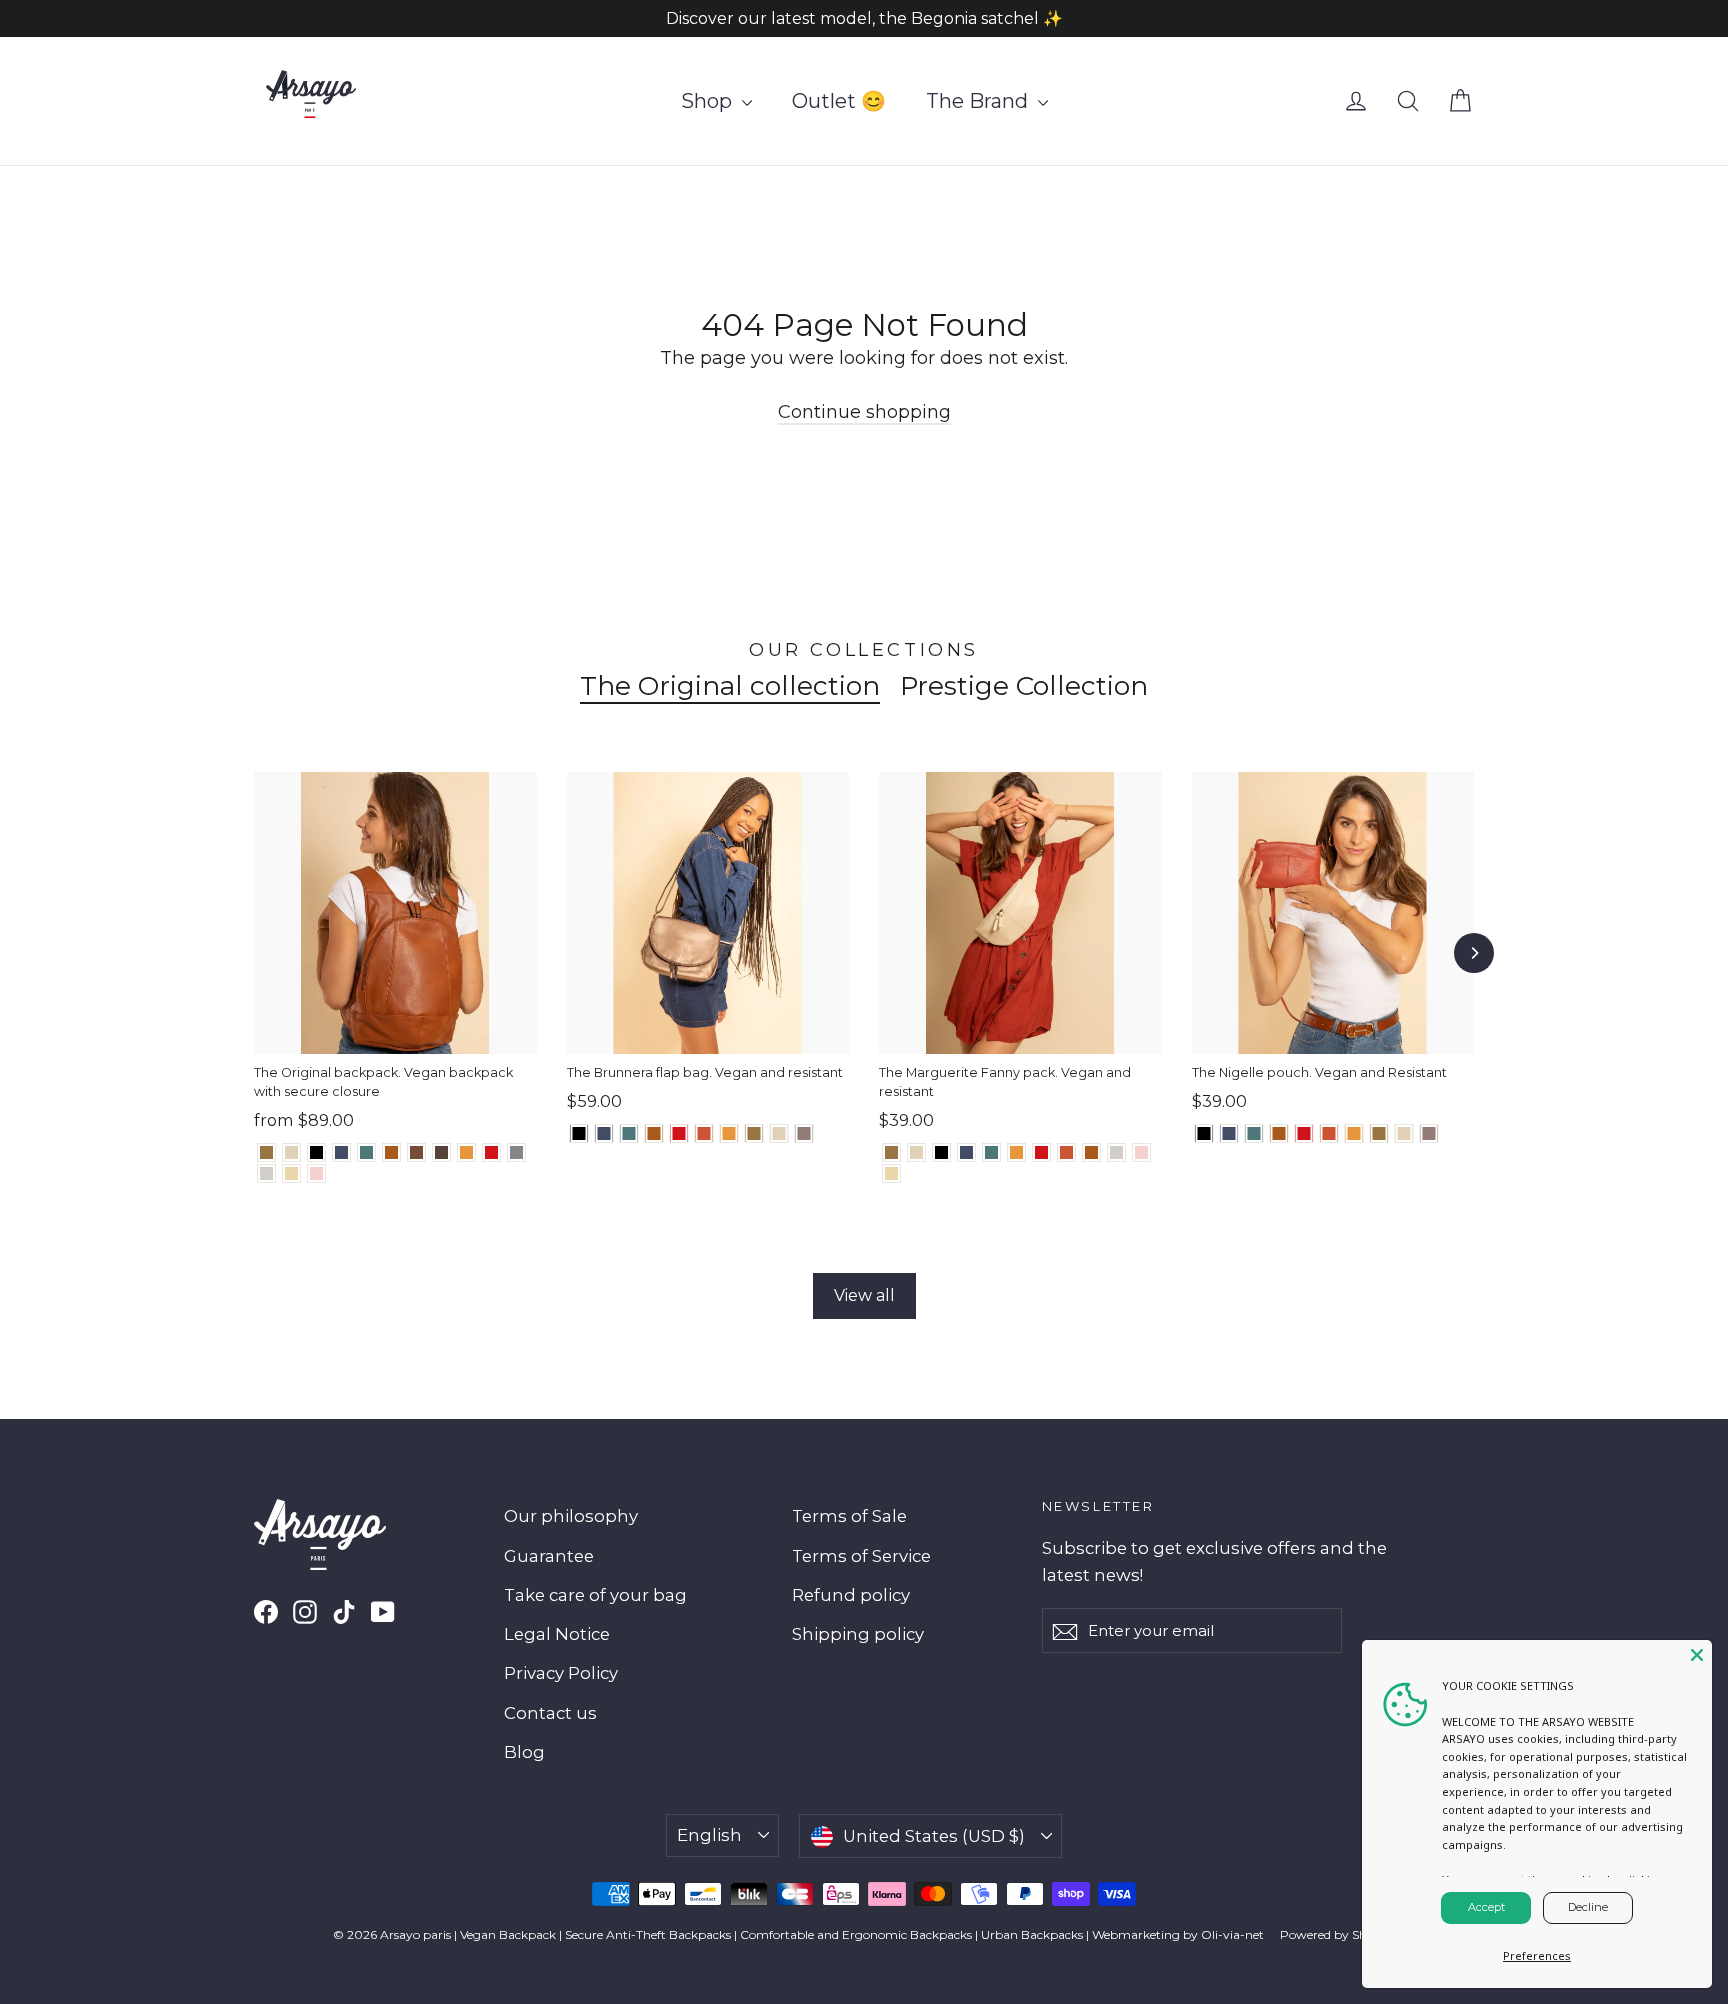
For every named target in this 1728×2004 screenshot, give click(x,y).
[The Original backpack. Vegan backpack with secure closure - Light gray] (266, 1173)
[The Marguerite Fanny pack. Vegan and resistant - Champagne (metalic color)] (916, 1152)
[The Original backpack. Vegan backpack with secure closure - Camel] (391, 1152)
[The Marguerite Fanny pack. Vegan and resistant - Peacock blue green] (991, 1152)
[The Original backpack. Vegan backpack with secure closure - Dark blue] (341, 1152)
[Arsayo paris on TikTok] (344, 1611)
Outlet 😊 (839, 101)
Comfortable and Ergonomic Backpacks (856, 1934)
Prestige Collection (1024, 686)
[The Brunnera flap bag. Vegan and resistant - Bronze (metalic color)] (754, 1133)
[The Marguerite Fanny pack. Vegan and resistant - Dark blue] (966, 1152)
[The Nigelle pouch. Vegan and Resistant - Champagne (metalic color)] (1404, 1133)
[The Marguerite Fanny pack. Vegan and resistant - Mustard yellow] (1016, 1152)
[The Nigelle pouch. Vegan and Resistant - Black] (1204, 1133)
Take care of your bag (595, 1595)
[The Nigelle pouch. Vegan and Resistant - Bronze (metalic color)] (1379, 1133)
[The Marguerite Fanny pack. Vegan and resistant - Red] (1041, 1152)
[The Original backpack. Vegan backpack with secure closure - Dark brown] (441, 1152)
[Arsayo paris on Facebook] (266, 1611)
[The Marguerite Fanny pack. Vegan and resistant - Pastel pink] (1141, 1152)
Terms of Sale (849, 1516)
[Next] (1474, 953)
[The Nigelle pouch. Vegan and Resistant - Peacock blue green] (1254, 1133)
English (709, 1835)
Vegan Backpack (508, 1934)
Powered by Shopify (1338, 1934)
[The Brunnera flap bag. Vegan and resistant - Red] (679, 1133)
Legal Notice (557, 1634)
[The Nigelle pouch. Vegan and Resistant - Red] (1304, 1133)
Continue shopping (864, 412)
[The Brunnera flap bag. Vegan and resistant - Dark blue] (604, 1133)
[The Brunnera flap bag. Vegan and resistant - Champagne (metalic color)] (779, 1133)
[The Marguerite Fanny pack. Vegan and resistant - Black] (941, 1152)
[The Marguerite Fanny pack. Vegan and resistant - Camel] (1091, 1152)
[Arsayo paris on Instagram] (305, 1611)
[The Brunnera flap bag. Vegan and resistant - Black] (579, 1133)
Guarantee (549, 1556)
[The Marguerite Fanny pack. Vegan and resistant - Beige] (891, 1173)
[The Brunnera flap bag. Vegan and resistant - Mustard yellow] (729, 1133)
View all (864, 1295)
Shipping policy (858, 1634)
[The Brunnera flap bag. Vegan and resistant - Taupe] (804, 1133)
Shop (709, 101)
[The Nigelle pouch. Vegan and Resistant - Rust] (1329, 1133)
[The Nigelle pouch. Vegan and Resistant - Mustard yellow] (1354, 1133)
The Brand (979, 101)
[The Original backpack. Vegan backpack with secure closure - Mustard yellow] (466, 1152)
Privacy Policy (561, 1673)
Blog (524, 1752)
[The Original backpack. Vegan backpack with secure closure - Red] (491, 1152)
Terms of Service (861, 1556)
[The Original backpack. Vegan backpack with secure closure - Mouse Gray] (516, 1152)
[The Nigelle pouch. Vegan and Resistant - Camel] (1279, 1133)
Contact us (550, 1713)
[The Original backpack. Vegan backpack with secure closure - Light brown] (416, 1152)
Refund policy (851, 1595)
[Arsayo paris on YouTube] (383, 1611)
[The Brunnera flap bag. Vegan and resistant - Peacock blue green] (629, 1133)
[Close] (1697, 1655)
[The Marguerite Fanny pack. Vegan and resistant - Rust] (1066, 1152)
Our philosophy (571, 1516)
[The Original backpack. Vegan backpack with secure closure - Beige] (291, 1173)
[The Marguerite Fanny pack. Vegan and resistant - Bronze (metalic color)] (891, 1152)
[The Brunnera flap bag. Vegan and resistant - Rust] (704, 1133)
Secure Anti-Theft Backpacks (648, 1934)
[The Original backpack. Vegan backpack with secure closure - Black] (316, 1152)
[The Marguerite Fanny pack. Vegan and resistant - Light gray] (1116, 1152)
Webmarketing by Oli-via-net (1178, 1934)
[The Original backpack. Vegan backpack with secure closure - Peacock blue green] (366, 1152)
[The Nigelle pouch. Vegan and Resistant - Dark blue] (1229, 1133)
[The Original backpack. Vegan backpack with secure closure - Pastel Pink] (316, 1173)
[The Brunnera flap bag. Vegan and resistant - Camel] (654, 1133)
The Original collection (730, 686)
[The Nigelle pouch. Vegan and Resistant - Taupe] (1429, 1133)
